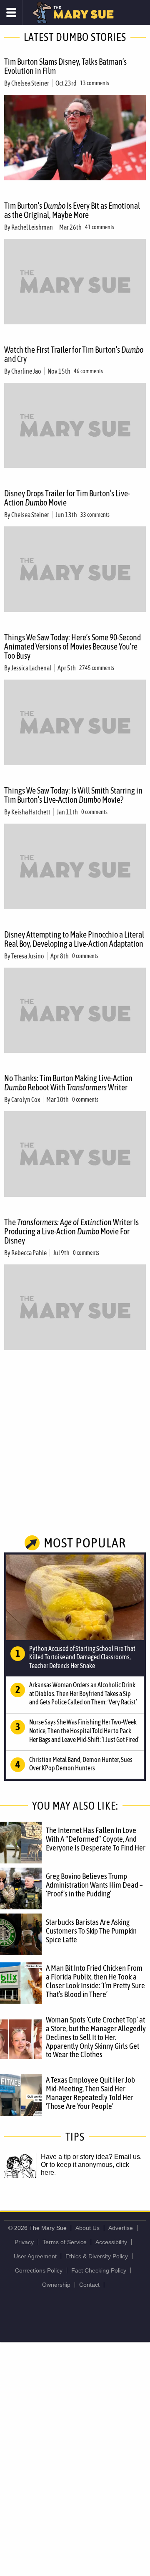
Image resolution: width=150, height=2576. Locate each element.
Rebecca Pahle (29, 1253)
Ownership (56, 2285)
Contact (89, 2285)
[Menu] (11, 13)
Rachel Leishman (32, 227)
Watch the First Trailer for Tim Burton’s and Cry (74, 354)
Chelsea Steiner (30, 83)
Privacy (24, 2242)
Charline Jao (26, 371)
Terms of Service (65, 2242)
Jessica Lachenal (31, 668)
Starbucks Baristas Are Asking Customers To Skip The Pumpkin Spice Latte (91, 1931)
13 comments (95, 83)
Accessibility (111, 2242)
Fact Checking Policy (99, 2270)
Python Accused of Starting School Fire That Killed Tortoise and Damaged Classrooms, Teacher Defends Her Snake (82, 1657)
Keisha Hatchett (31, 812)
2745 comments (97, 668)
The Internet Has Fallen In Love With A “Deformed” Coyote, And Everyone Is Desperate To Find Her (96, 1839)
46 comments (88, 371)
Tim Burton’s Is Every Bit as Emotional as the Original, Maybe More (72, 210)
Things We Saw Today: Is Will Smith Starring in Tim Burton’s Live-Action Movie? (73, 795)
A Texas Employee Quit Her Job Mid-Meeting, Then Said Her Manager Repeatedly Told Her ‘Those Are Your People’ (90, 2093)
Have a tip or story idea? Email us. (91, 2157)
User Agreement (35, 2256)
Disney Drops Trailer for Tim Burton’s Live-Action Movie (67, 498)
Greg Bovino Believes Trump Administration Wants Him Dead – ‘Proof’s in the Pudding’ (94, 1885)
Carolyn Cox (26, 1100)
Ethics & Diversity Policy (97, 2256)
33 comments (95, 515)
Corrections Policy (39, 2270)
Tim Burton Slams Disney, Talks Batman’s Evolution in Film (65, 66)
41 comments (100, 227)
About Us (87, 2228)
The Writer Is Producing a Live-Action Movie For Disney (71, 1231)
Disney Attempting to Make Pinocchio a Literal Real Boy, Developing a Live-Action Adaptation (74, 939)
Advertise (121, 2228)
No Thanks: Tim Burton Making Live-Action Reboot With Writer (68, 1083)
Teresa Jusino (28, 956)
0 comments (94, 812)
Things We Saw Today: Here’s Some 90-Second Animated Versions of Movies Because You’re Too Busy (72, 646)
